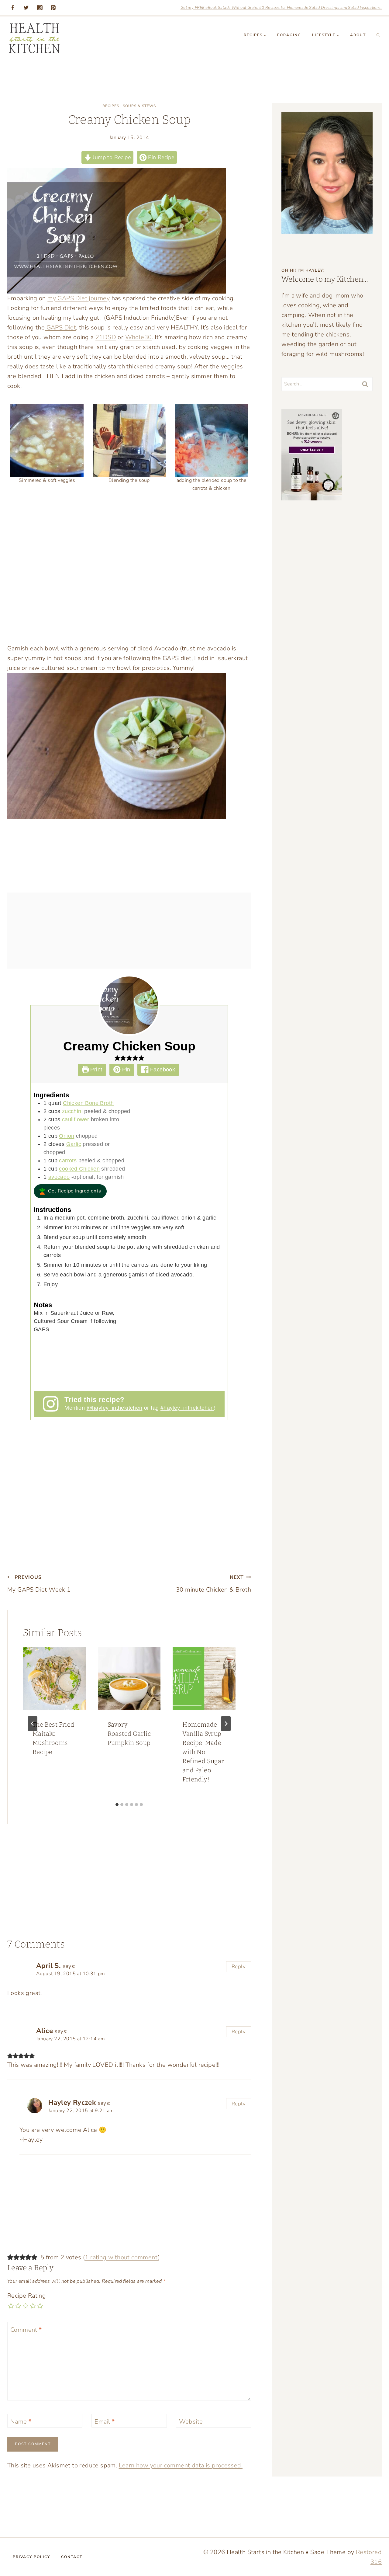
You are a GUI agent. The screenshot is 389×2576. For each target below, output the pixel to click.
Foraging (289, 35)
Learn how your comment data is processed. (181, 2465)
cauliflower (76, 1119)
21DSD (106, 337)
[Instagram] (40, 8)
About (358, 35)
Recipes (111, 106)
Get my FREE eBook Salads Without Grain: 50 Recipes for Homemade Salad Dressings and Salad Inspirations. (281, 8)
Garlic (74, 1144)
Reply (239, 1967)
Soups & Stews (139, 106)
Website (191, 2422)
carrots (68, 1161)
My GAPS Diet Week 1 (39, 1584)
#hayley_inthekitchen (187, 1408)
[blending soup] (129, 440)
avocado (59, 1177)
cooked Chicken (79, 1169)
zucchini (72, 1111)
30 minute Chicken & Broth (213, 1584)
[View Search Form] (378, 35)
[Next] (226, 1724)
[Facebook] (13, 8)
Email (105, 2422)
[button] (117, 1058)
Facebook (162, 1070)
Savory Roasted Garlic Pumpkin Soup (129, 1734)
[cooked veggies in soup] (47, 440)
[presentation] (54, 1679)
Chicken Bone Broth (88, 1103)
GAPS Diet (60, 327)
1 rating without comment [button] (121, 2257)
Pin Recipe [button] (160, 157)
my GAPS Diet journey (79, 298)
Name (21, 2422)
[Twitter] (26, 8)
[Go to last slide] (33, 1724)
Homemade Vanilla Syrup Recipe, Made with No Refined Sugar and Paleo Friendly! (203, 1752)
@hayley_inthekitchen (115, 1408)
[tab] (117, 1805)
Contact (72, 2557)
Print (95, 1070)
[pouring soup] (211, 440)
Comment (26, 2330)
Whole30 (139, 337)
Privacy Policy (31, 2557)
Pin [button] (125, 1070)
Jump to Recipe (111, 157)
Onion (67, 1136)
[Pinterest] (53, 8)
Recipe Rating (27, 2296)
